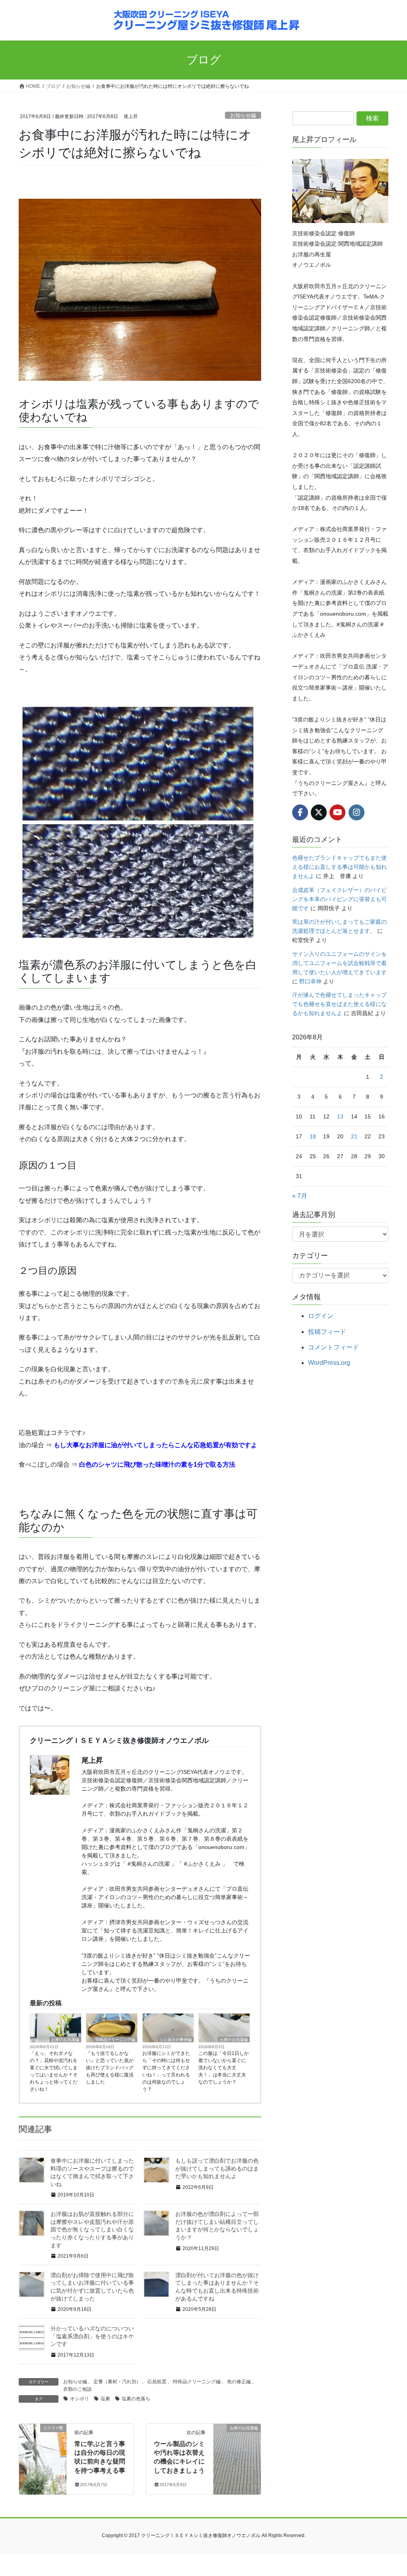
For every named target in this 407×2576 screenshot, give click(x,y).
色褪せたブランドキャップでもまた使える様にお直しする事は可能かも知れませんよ (339, 867)
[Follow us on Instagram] (357, 812)
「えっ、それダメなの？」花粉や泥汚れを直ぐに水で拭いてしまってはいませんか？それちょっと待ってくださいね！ (54, 2071)
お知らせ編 (243, 115)
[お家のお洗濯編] (237, 2453)
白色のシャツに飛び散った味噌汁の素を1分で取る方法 (157, 1464)
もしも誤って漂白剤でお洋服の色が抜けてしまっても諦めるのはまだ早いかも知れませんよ (217, 2168)
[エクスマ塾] (43, 2453)
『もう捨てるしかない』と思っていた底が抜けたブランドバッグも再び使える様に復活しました (110, 2068)
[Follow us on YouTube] (337, 812)
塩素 (105, 2399)
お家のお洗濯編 (65, 2040)
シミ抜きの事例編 (176, 2040)
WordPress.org (329, 1363)
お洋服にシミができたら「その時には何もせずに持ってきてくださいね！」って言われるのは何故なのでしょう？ (166, 2071)
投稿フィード (327, 1332)
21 (354, 1136)
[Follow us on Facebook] (300, 812)
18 (313, 1136)
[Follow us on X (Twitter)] (319, 812)
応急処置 (157, 2382)
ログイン (321, 1316)
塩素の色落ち (136, 2399)
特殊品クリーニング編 (115, 2040)
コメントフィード (333, 1347)
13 (340, 1116)
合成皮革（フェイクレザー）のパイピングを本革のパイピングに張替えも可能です (339, 899)
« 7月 (300, 1196)
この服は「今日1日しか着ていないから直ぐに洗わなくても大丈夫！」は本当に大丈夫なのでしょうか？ (224, 2068)
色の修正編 (239, 2382)
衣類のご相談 (78, 2389)
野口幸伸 (310, 981)
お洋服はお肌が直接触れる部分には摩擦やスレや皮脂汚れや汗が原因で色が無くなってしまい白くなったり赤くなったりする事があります (92, 2229)
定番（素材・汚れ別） (117, 2382)
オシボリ (79, 2399)
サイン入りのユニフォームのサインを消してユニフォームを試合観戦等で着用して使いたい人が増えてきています (339, 963)
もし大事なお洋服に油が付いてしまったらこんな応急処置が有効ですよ (155, 1445)
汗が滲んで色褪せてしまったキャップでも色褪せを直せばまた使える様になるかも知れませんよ (339, 1004)
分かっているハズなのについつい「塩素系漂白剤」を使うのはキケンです (92, 2336)
